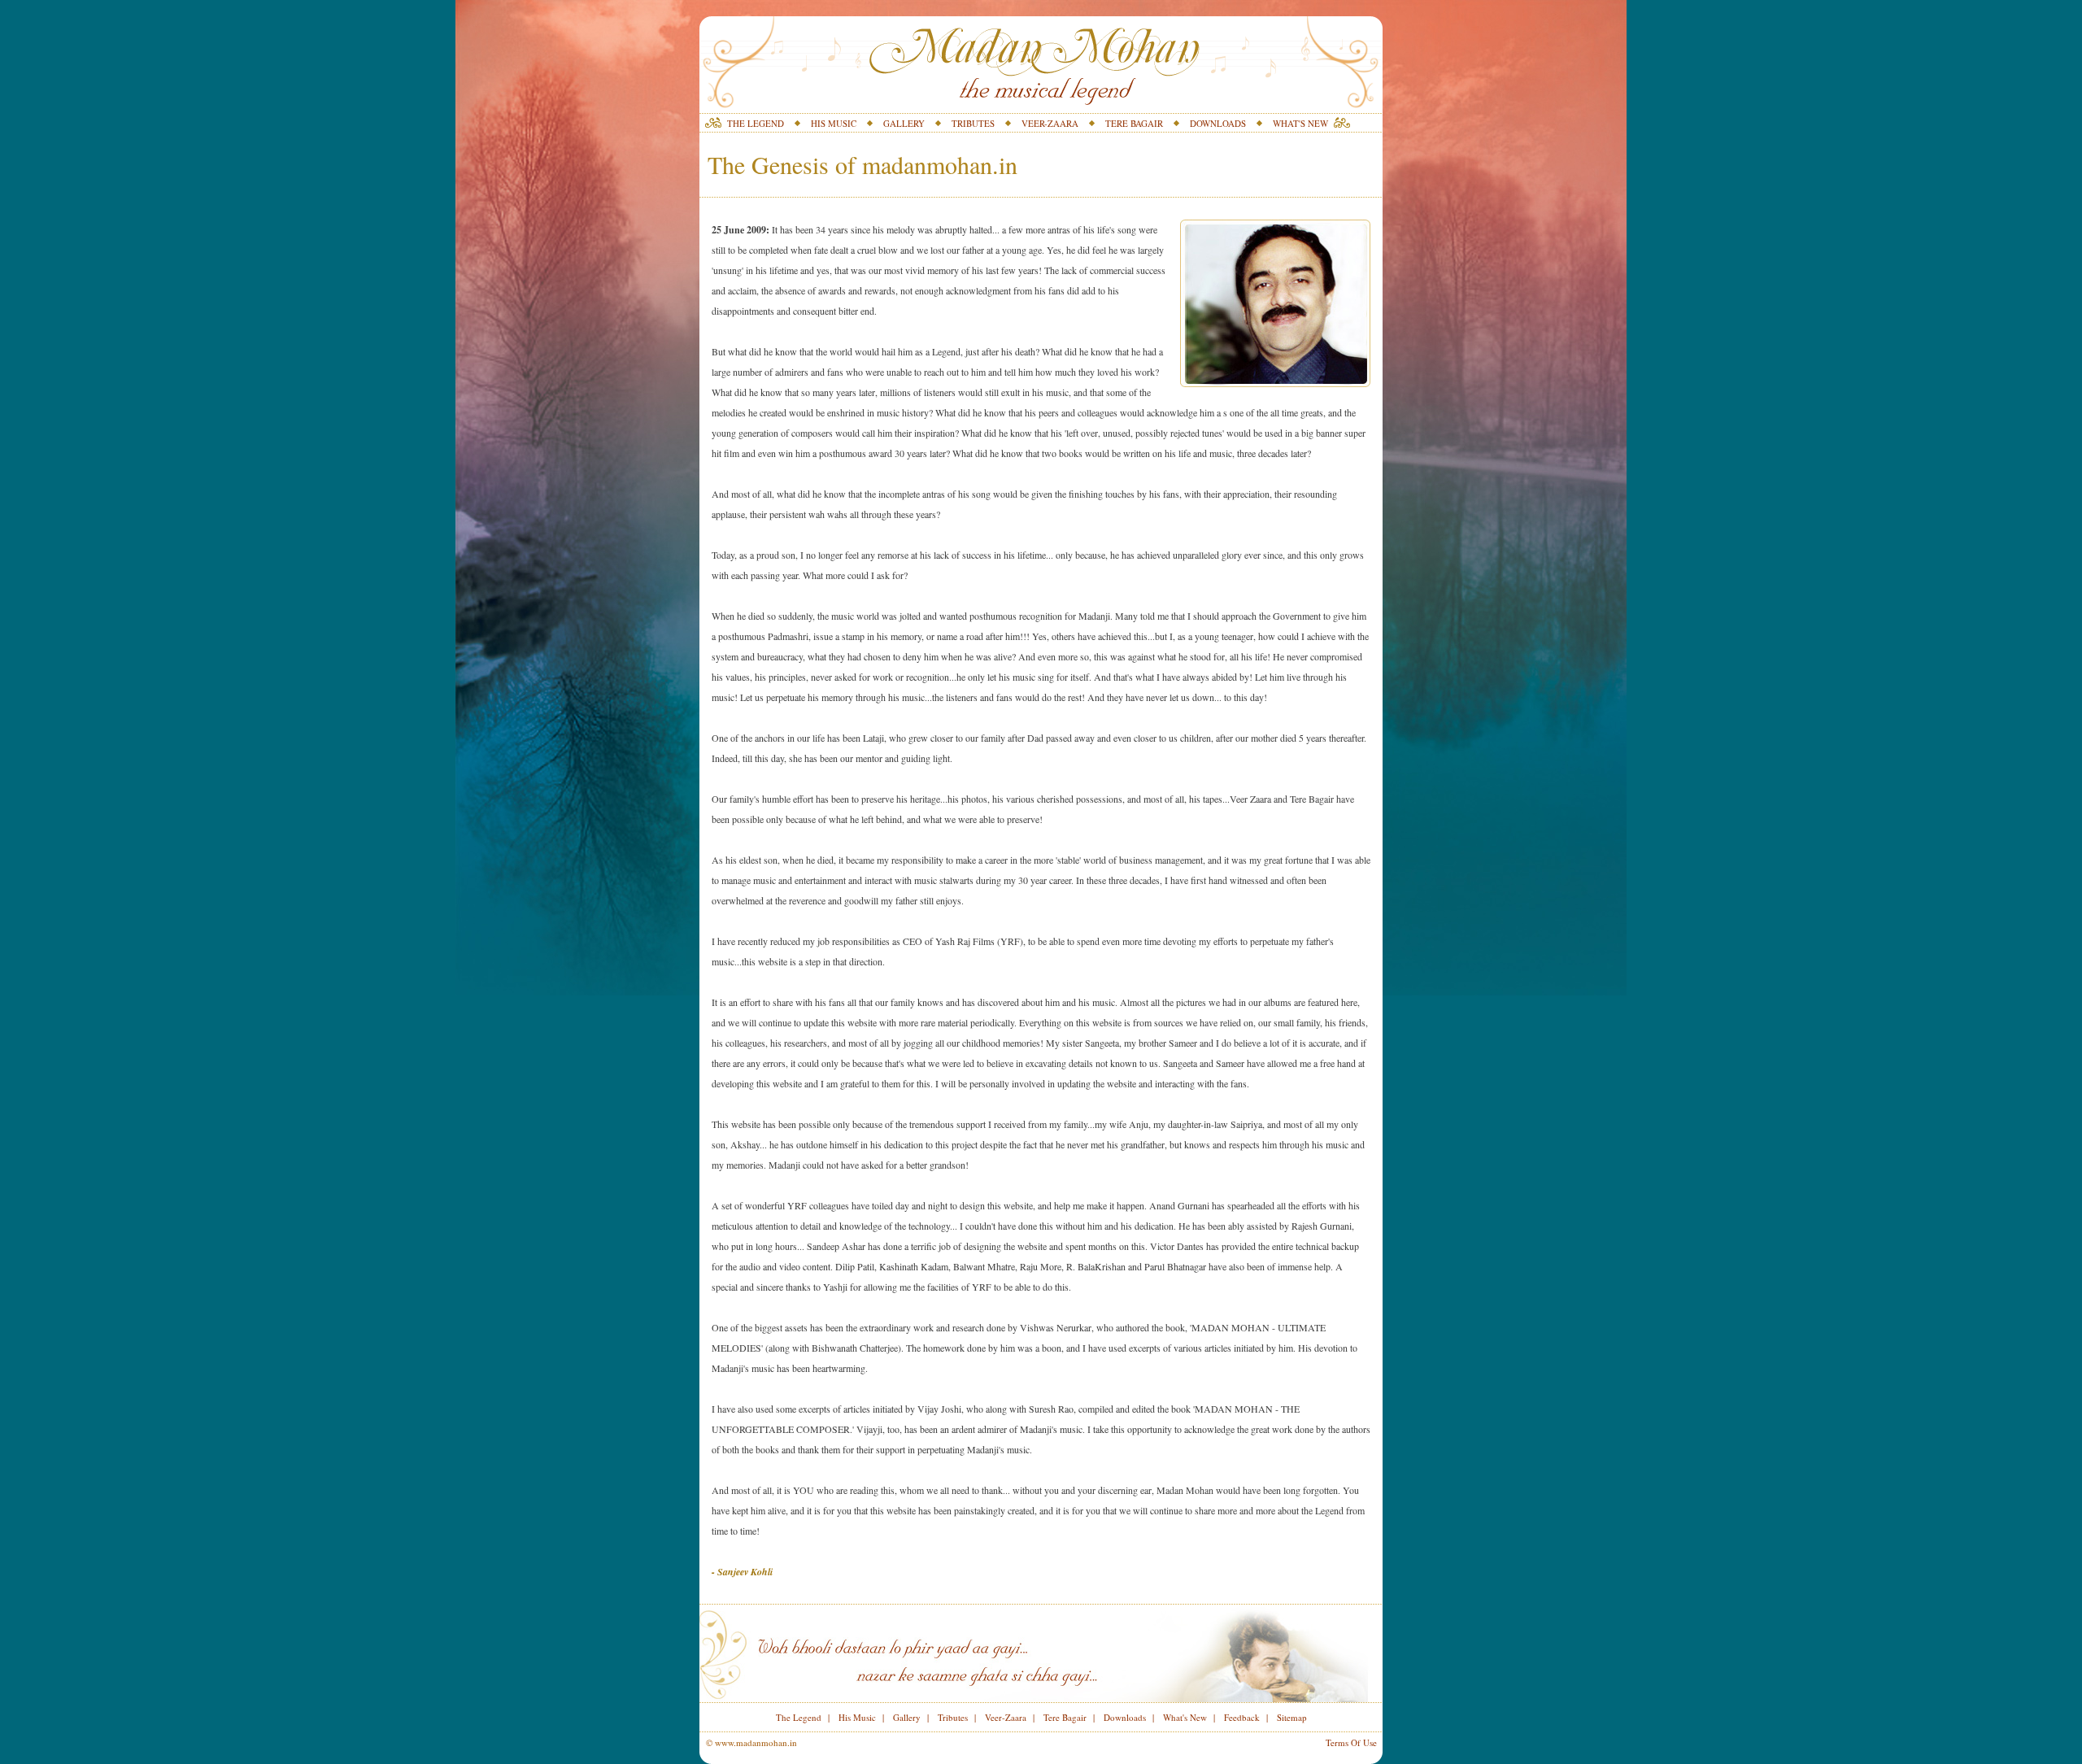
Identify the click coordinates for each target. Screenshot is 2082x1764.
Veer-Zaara (1006, 1717)
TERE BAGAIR (1134, 123)
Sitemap (1292, 1717)
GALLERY (904, 123)
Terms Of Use (1351, 1742)
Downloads (1125, 1717)
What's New (1185, 1717)
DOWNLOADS (1218, 123)
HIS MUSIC (834, 123)
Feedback (1242, 1717)
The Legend (799, 1717)
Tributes (953, 1717)
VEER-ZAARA (1050, 123)
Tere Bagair (1065, 1717)
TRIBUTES (973, 123)
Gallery (907, 1717)
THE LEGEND (756, 123)
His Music (857, 1717)
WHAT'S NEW (1300, 123)
